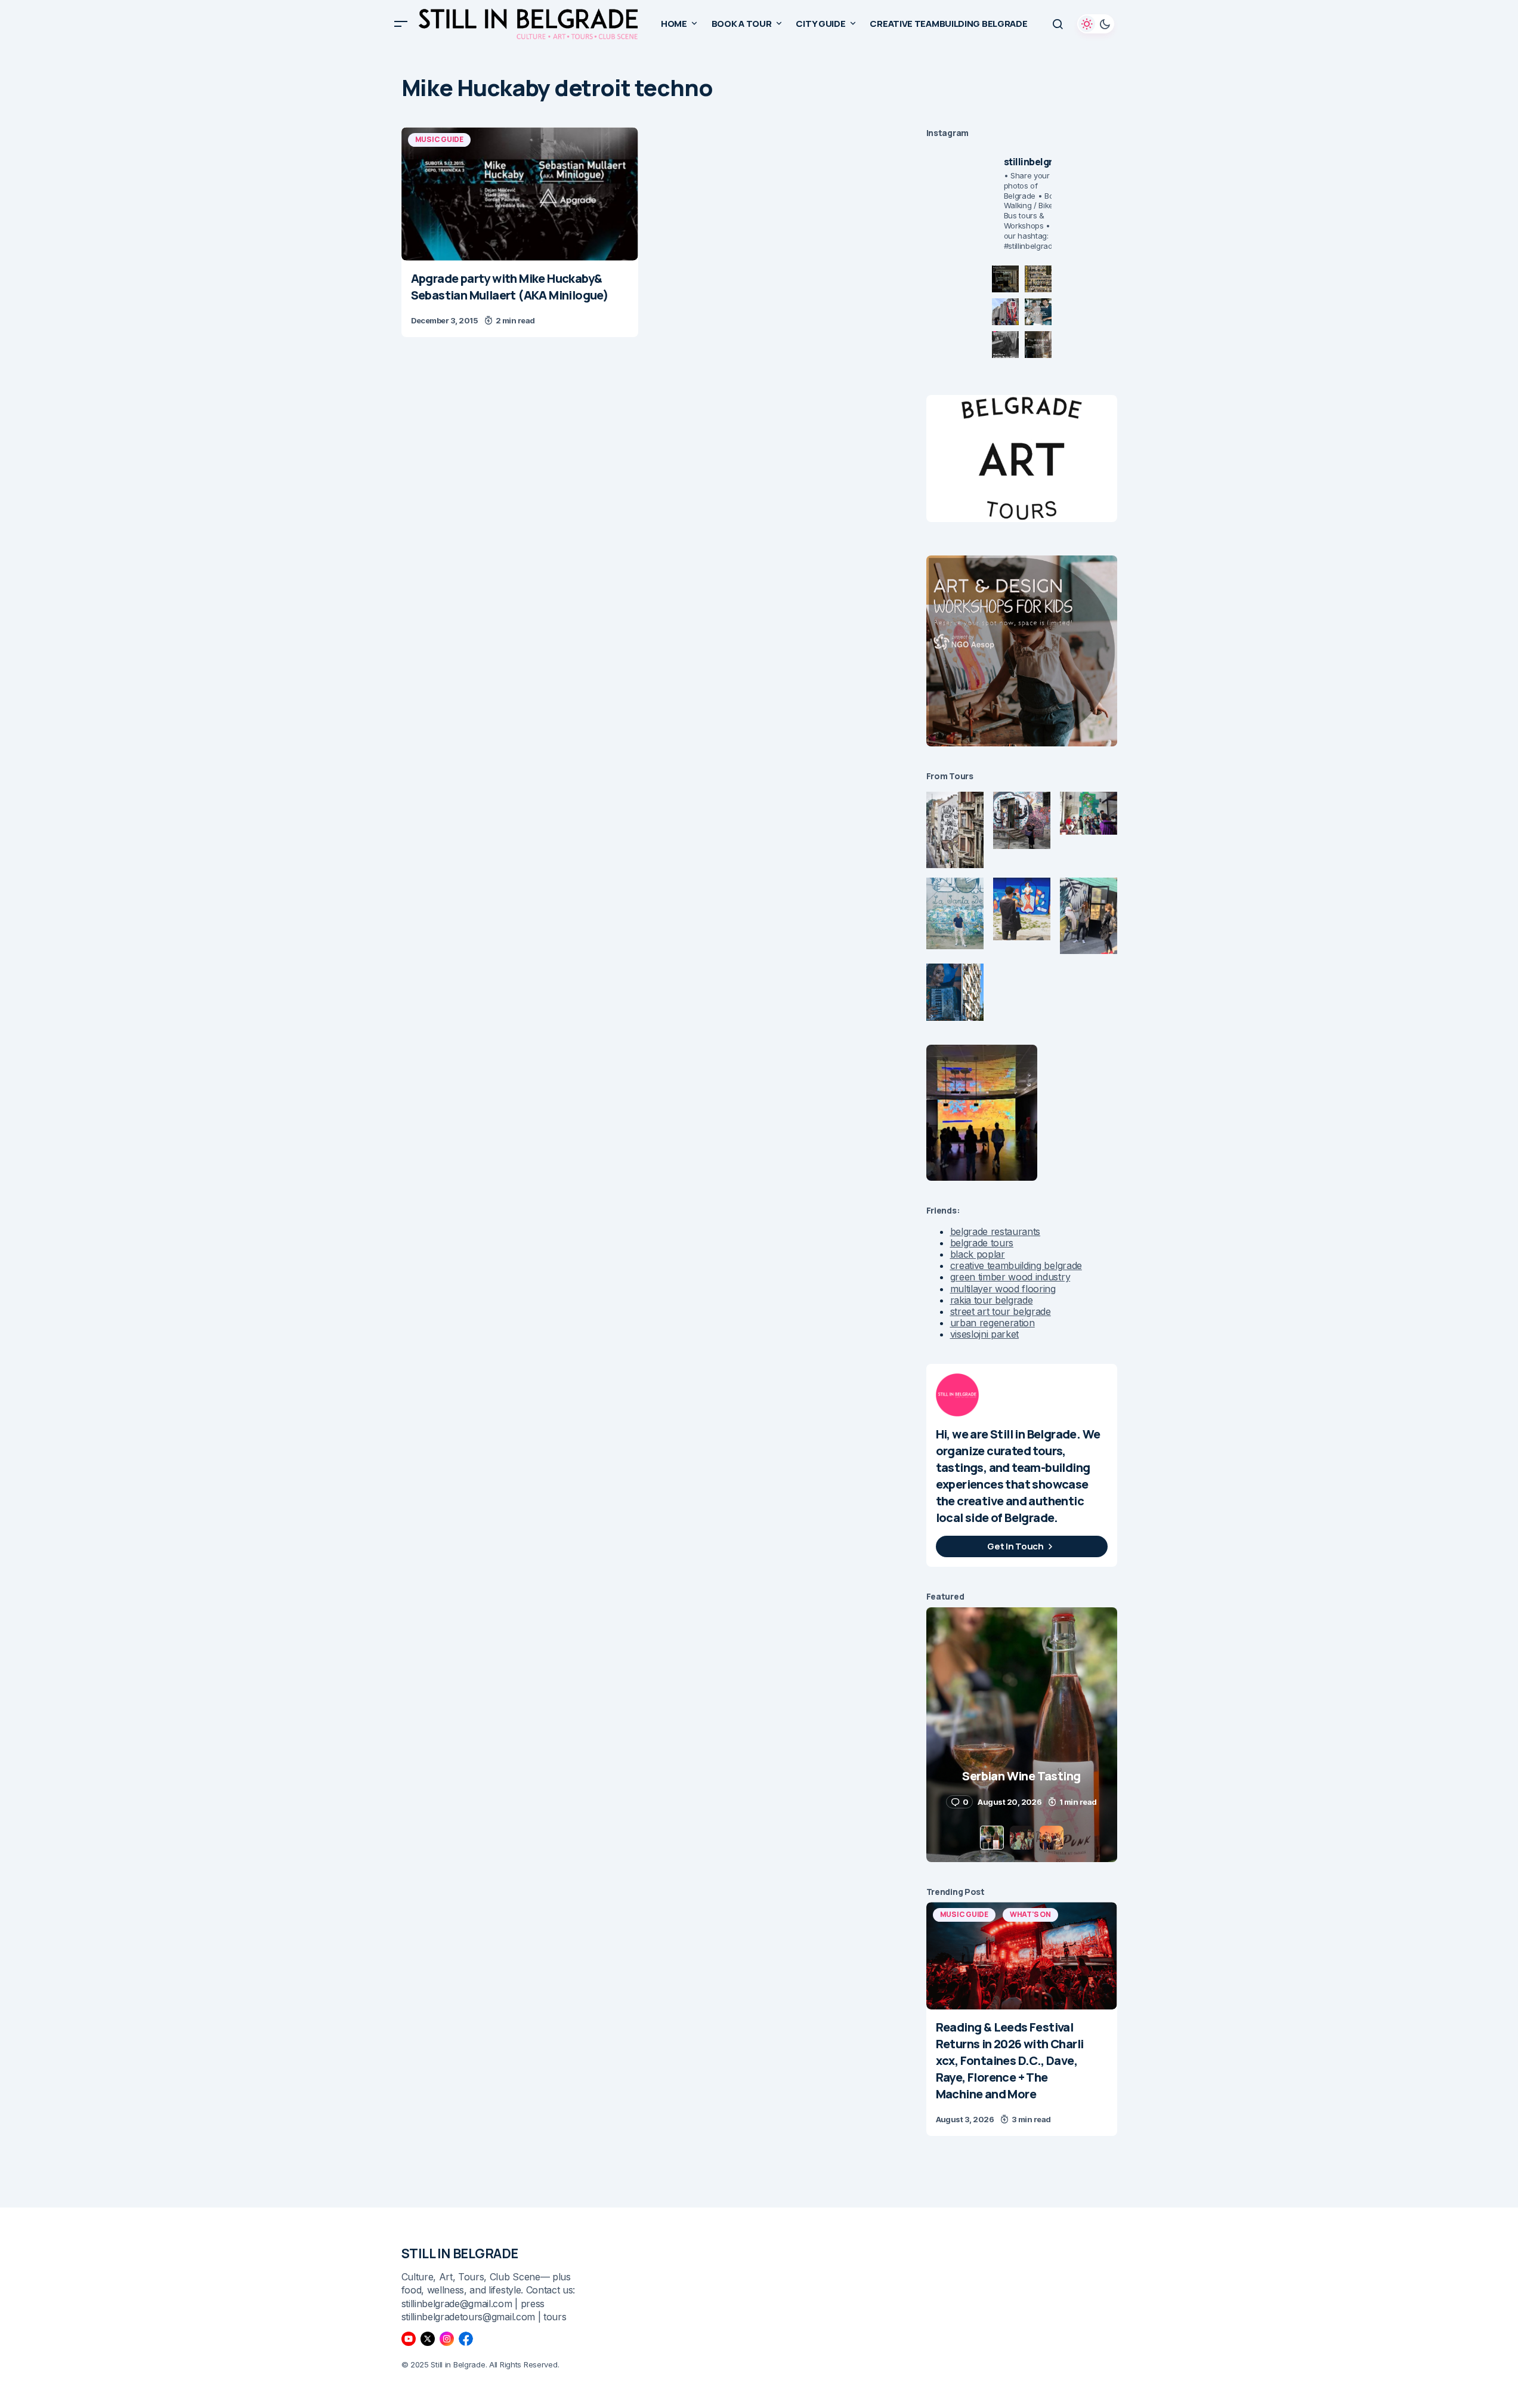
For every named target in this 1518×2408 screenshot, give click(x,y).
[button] (401, 24)
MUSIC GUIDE (439, 139)
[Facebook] (466, 2339)
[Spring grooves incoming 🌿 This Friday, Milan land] (1038, 312)
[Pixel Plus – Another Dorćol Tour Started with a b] (1005, 345)
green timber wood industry (1010, 1277)
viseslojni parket (985, 1334)
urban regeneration (993, 1323)
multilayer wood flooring (1003, 1289)
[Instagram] (447, 2339)
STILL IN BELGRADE (460, 2253)
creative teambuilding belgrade (1016, 1265)
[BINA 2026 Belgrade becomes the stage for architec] (1038, 345)
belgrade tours (982, 1243)
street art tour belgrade (1001, 1311)
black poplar (978, 1254)
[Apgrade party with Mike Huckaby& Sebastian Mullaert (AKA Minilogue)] (520, 194)
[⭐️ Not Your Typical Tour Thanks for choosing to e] (1005, 312)
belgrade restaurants (995, 1231)
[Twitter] (428, 2339)
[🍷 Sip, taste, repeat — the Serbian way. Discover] (1005, 279)
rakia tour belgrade (992, 1300)
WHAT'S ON (1030, 1914)
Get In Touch (1015, 1546)
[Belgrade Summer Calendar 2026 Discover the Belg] (1038, 279)
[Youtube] (409, 2339)
